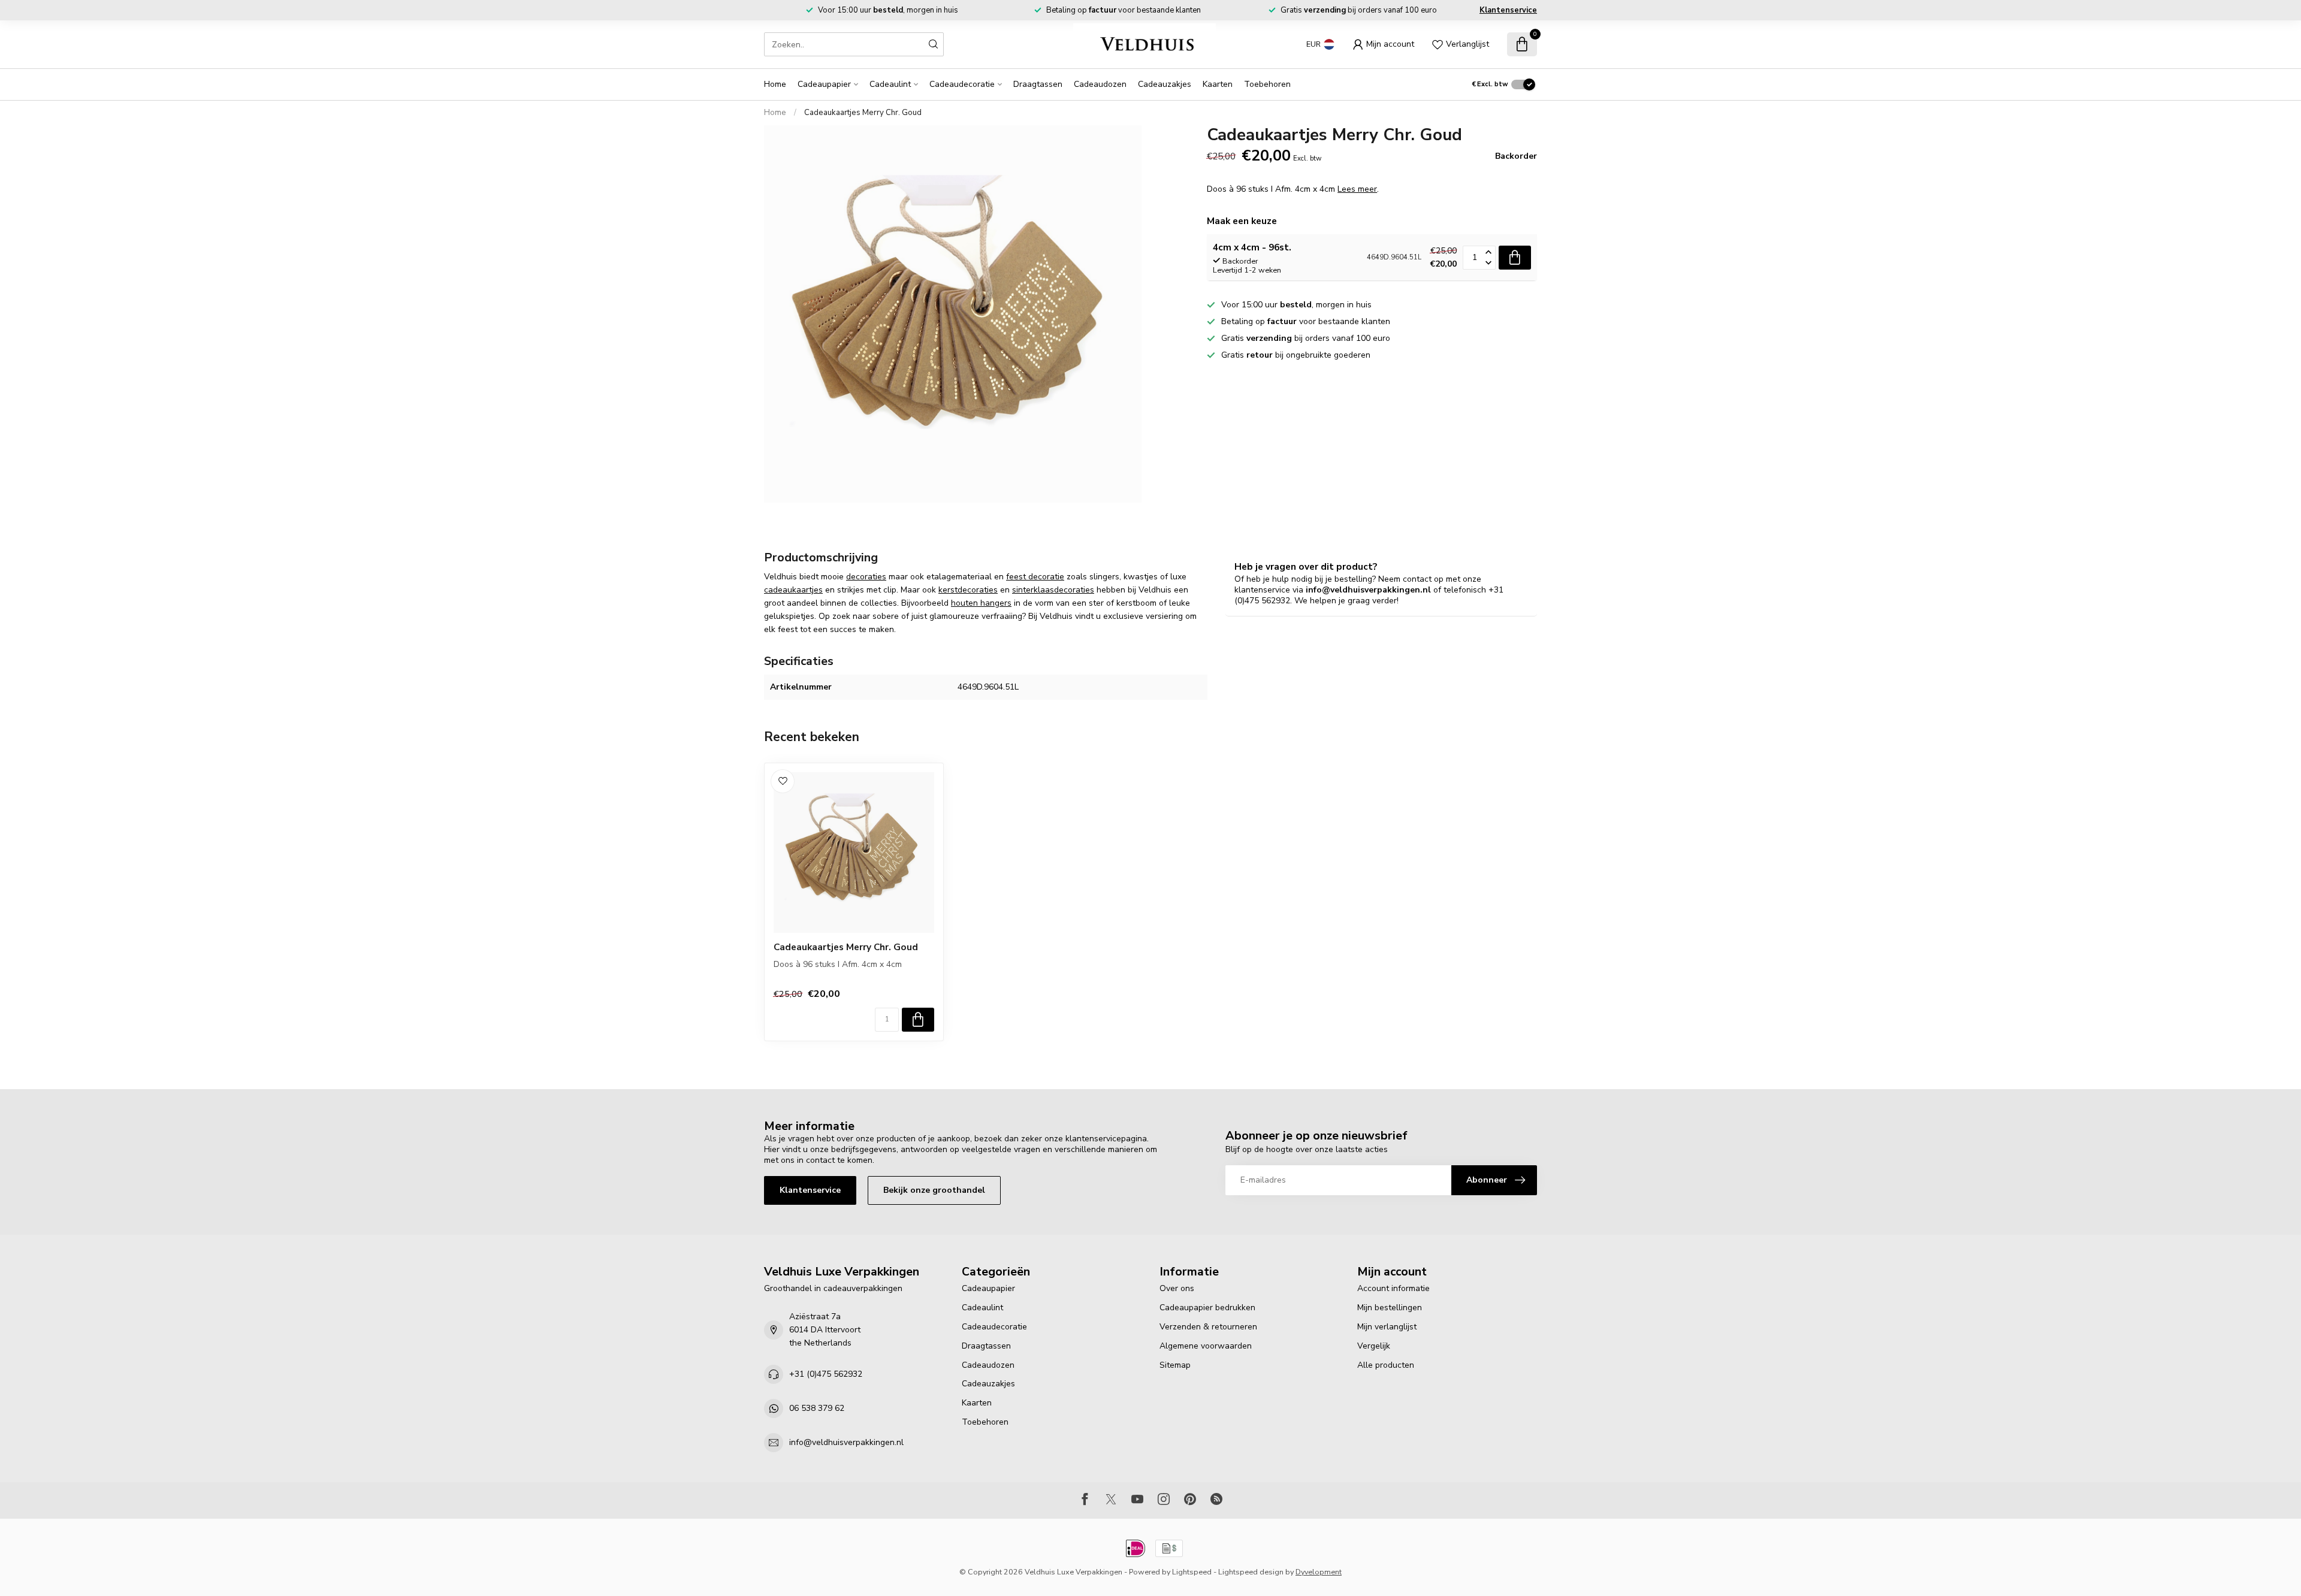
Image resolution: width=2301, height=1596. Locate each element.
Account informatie (1393, 1288)
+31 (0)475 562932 (826, 1374)
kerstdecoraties (968, 590)
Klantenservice (1508, 10)
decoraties (866, 577)
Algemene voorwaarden (1206, 1346)
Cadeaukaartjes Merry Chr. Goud (863, 113)
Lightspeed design (1251, 1572)
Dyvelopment (1319, 1572)
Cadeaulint (890, 84)
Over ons (1177, 1288)
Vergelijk (1374, 1346)
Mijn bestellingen (1390, 1308)
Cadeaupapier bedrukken (1207, 1308)
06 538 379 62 (817, 1408)
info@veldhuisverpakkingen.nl (846, 1442)
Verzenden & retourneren (1208, 1327)
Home (775, 84)
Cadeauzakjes (1165, 84)
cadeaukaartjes (793, 590)
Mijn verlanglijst (1387, 1327)
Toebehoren (1267, 84)
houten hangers (981, 603)
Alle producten (1386, 1365)
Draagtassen (1038, 84)
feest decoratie (1035, 577)
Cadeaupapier (824, 84)
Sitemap (1175, 1365)
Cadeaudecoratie (962, 84)
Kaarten (1218, 84)
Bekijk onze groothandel (934, 1190)
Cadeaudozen (1100, 84)
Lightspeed (1192, 1572)
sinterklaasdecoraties (1053, 590)
